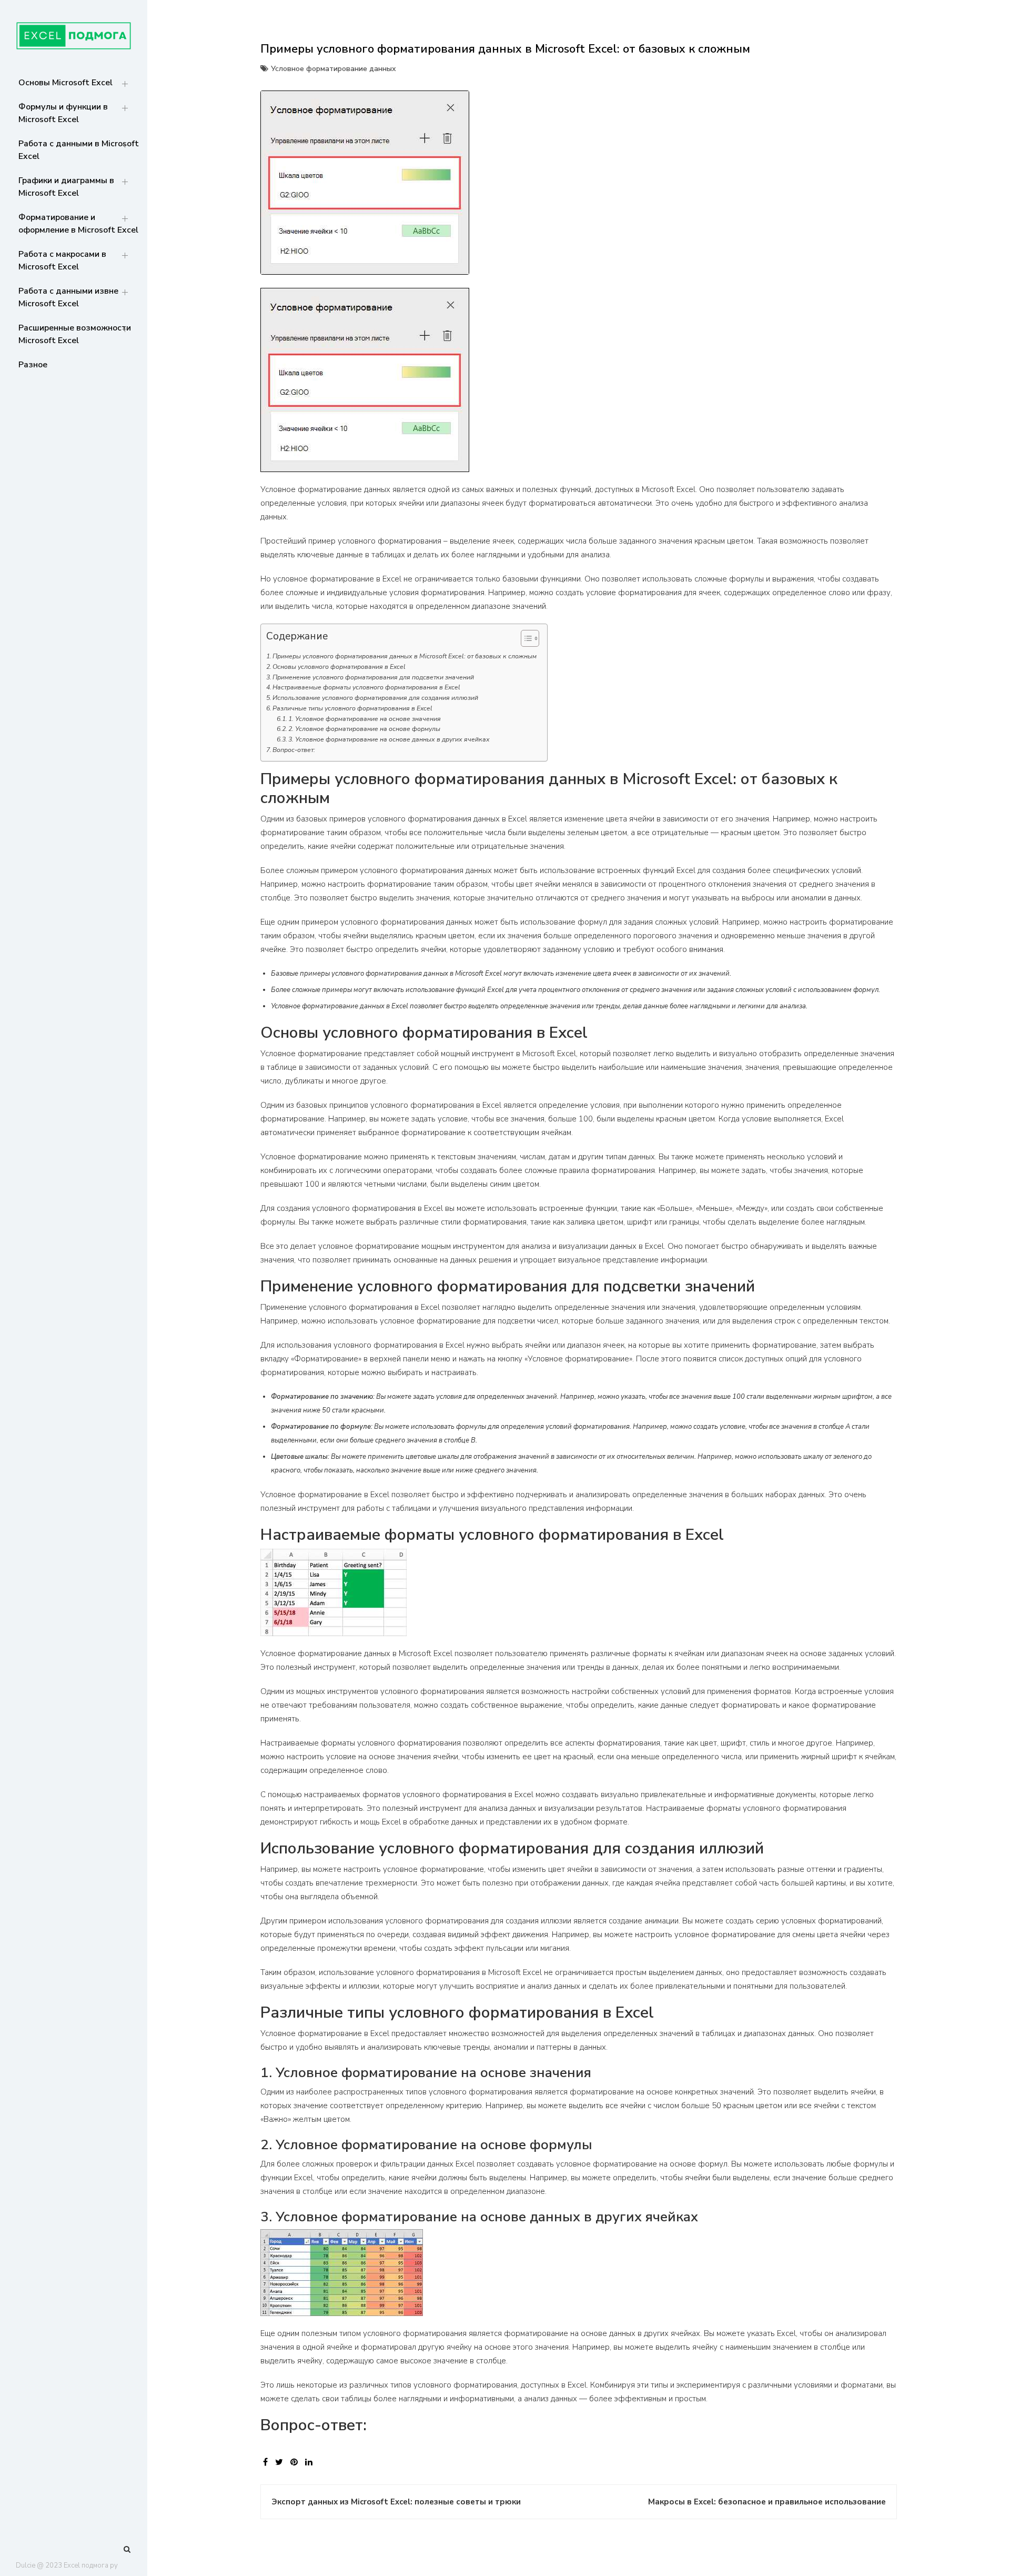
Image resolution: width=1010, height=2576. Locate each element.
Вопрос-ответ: (294, 750)
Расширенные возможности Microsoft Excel (75, 334)
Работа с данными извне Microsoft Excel (68, 297)
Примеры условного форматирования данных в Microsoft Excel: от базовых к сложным (405, 656)
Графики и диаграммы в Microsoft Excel (66, 187)
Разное (33, 365)
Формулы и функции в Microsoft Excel (63, 113)
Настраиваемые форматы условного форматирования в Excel (366, 687)
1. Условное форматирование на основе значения (365, 719)
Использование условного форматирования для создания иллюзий (375, 698)
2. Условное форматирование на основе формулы (364, 729)
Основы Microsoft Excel (65, 83)
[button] (525, 640)
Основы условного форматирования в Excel (339, 667)
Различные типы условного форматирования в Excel (352, 708)
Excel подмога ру (91, 2565)
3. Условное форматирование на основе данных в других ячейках (389, 739)
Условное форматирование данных (334, 69)
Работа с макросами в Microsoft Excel (62, 260)
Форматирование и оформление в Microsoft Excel (78, 224)
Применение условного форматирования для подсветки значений (373, 677)
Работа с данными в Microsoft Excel (79, 150)
